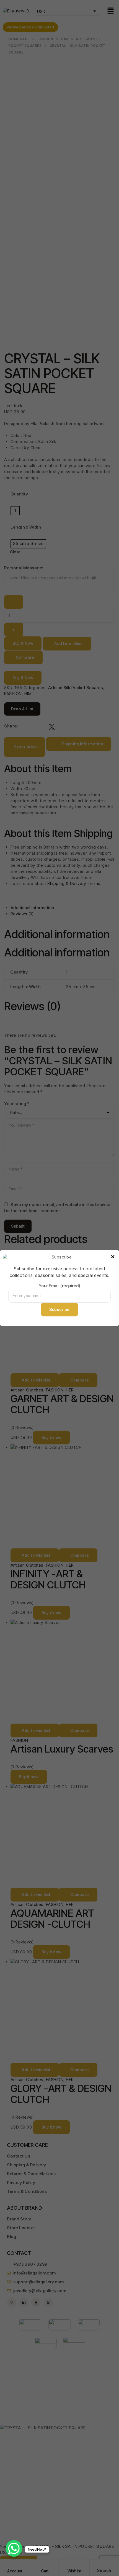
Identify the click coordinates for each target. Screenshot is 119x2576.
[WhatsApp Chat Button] (14, 2548)
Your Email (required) (60, 1286)
